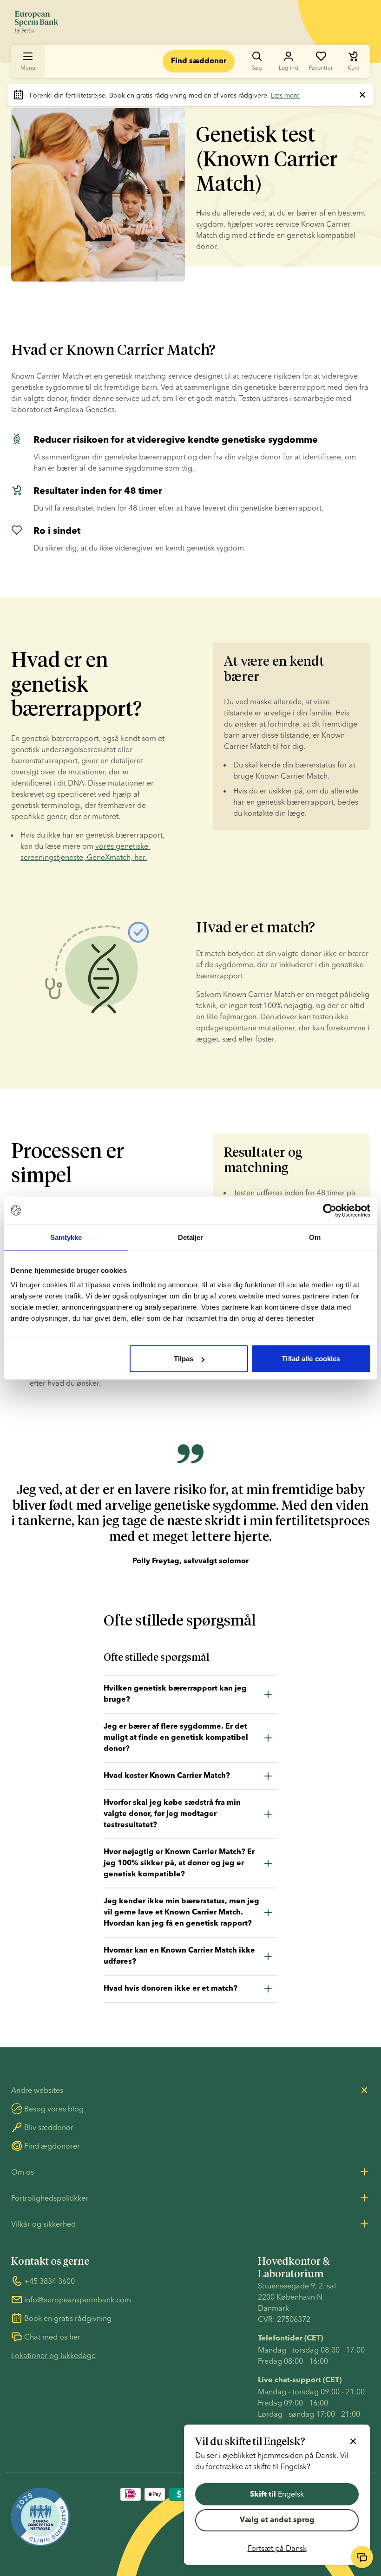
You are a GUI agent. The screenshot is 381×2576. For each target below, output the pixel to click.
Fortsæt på (277, 2548)
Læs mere (285, 95)
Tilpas (184, 1359)
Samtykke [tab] (66, 1237)
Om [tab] (315, 1237)
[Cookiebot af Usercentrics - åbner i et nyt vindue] (330, 1210)
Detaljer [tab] (191, 1237)
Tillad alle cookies (311, 1359)
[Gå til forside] (36, 22)
